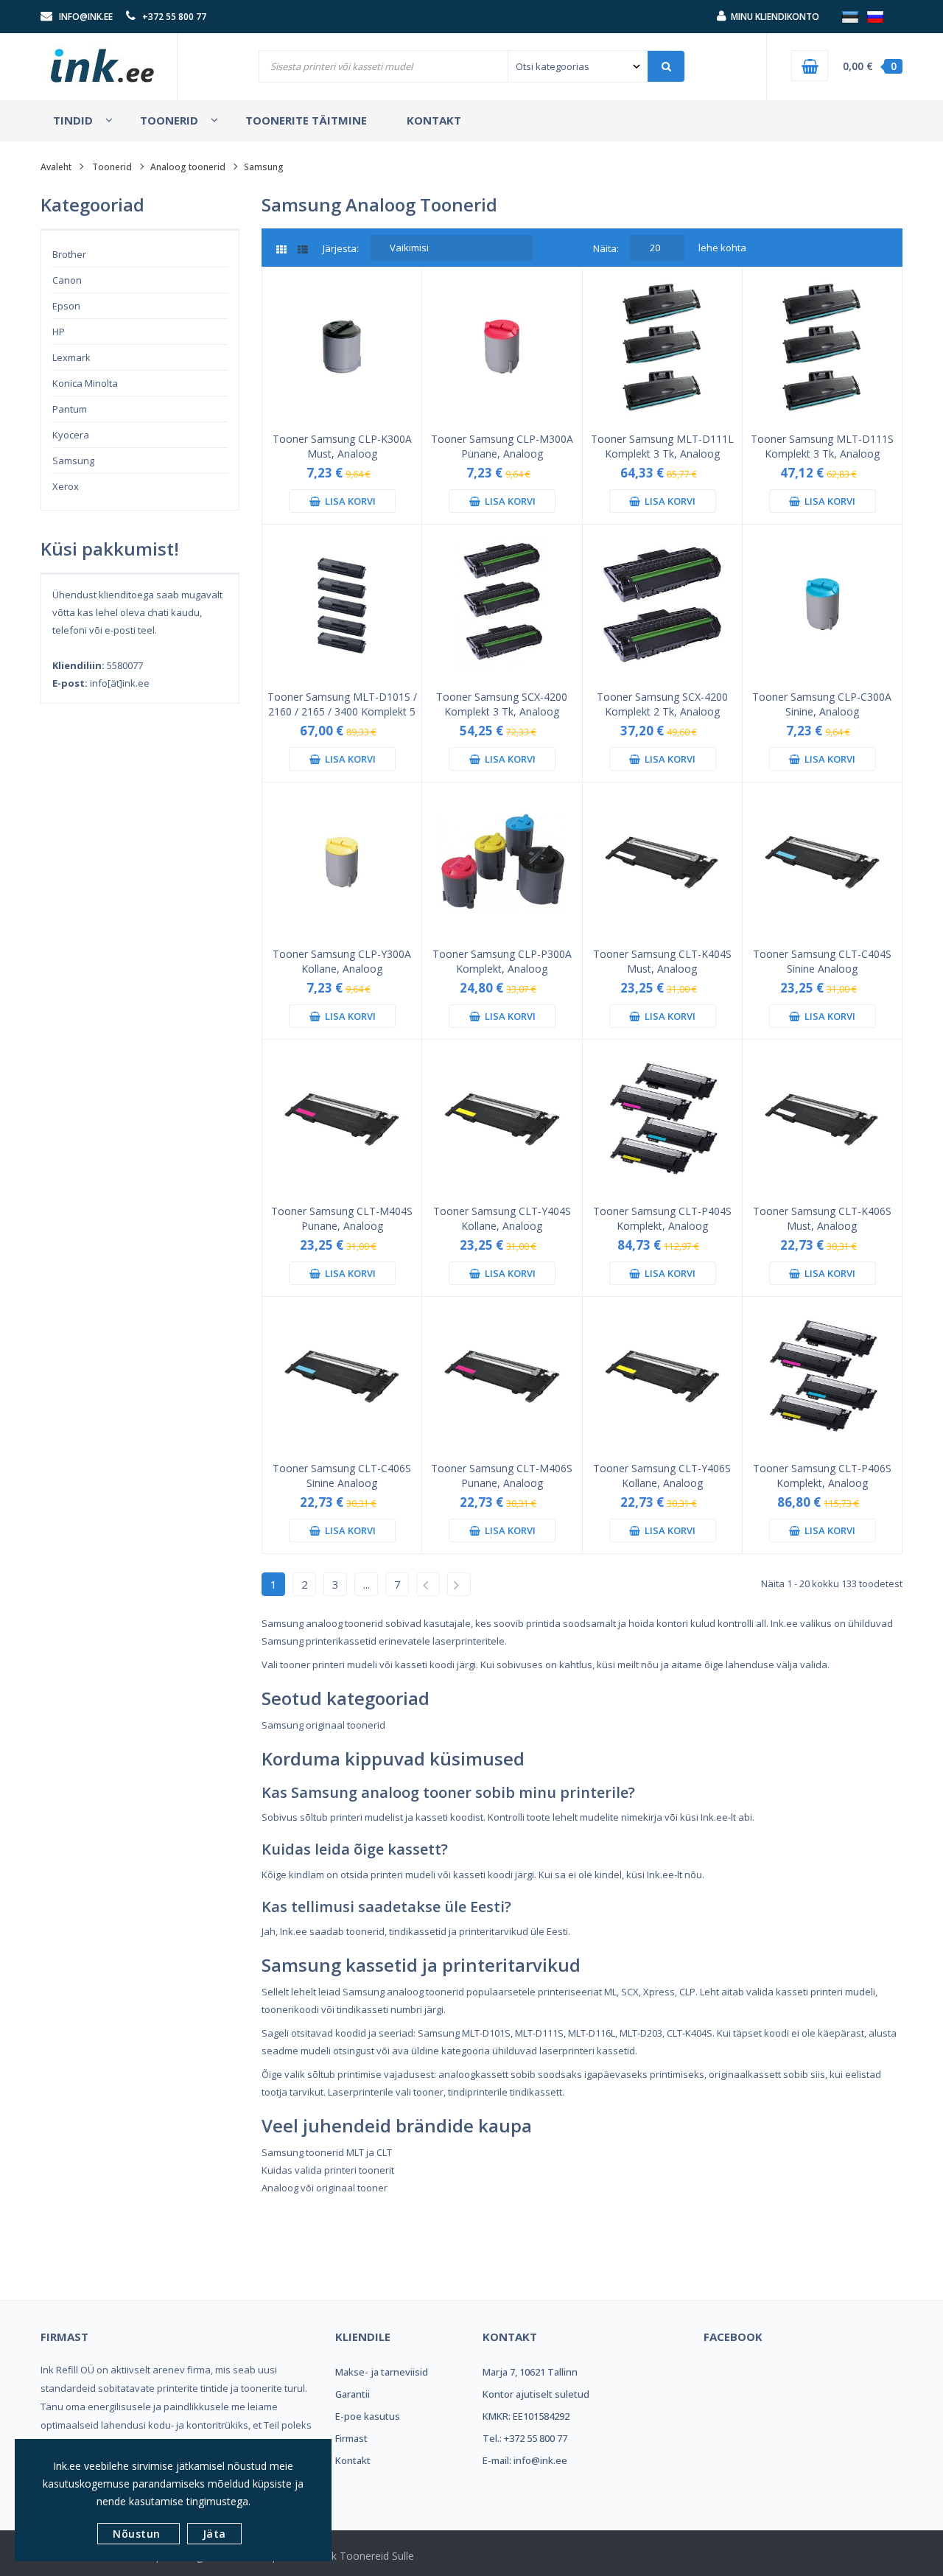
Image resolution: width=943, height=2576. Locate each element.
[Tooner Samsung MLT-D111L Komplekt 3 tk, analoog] (662, 346)
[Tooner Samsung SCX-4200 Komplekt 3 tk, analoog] (502, 603)
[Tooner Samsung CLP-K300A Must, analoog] (342, 346)
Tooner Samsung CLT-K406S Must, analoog (822, 1218)
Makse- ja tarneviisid (382, 2372)
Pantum (70, 409)
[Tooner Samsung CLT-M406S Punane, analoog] (502, 1376)
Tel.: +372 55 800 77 (525, 2438)
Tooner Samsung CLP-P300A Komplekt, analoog (502, 961)
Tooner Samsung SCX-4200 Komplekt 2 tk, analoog (662, 704)
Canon (67, 280)
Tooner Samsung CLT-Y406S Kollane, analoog (662, 1476)
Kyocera (71, 435)
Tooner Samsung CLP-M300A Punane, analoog (502, 446)
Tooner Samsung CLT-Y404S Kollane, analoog (502, 1218)
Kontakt (353, 2460)
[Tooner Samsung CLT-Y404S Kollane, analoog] (502, 1118)
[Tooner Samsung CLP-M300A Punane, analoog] (502, 346)
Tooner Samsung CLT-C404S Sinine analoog (822, 961)
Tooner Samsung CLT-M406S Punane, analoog (502, 1476)
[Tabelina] (287, 250)
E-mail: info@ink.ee (525, 2460)
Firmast (351, 2438)
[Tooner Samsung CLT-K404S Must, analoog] (662, 861)
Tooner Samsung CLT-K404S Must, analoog (662, 961)
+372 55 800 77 (174, 17)
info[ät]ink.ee (120, 683)
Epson (66, 306)
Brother (69, 254)
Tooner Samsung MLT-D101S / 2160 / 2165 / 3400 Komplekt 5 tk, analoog (342, 704)
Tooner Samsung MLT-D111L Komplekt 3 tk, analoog (662, 446)
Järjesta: (341, 248)
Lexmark (71, 357)
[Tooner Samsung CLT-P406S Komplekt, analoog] (822, 1376)
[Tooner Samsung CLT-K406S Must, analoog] (822, 1118)
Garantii (353, 2394)
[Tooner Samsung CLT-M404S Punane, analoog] (342, 1118)
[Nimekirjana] (303, 250)
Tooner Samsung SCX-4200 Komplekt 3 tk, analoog (502, 704)
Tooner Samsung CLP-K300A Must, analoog (342, 446)
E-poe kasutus (368, 2416)
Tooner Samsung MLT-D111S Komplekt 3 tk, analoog (822, 446)
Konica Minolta (85, 383)
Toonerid (112, 167)
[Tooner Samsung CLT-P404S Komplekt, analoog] (662, 1118)
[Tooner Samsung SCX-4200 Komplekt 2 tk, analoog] (662, 603)
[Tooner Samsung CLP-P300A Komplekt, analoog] (502, 861)
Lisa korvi (348, 501)
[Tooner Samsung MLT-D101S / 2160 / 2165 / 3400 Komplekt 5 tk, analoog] (342, 603)
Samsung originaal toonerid (323, 1725)
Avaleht (56, 167)
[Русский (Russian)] (875, 16)
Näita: (606, 248)
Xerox (66, 486)
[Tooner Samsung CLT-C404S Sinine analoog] (822, 861)
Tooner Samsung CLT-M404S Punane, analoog (342, 1218)
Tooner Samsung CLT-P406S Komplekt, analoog (822, 1476)
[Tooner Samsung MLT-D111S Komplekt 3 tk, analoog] (822, 346)
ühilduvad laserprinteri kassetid (564, 2051)
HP (59, 332)
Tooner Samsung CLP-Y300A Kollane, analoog (342, 961)
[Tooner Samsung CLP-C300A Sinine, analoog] (822, 603)
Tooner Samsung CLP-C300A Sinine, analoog (822, 704)
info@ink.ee (86, 17)
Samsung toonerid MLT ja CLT (327, 2152)
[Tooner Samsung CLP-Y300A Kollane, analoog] (342, 861)
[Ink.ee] (103, 59)
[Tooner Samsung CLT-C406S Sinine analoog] (342, 1376)
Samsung (73, 461)
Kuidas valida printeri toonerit (328, 2170)
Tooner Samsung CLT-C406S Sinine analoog (342, 1476)
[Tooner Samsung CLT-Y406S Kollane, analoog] (662, 1376)
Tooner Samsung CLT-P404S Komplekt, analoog (662, 1218)
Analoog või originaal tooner (325, 2188)
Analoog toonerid (188, 167)
